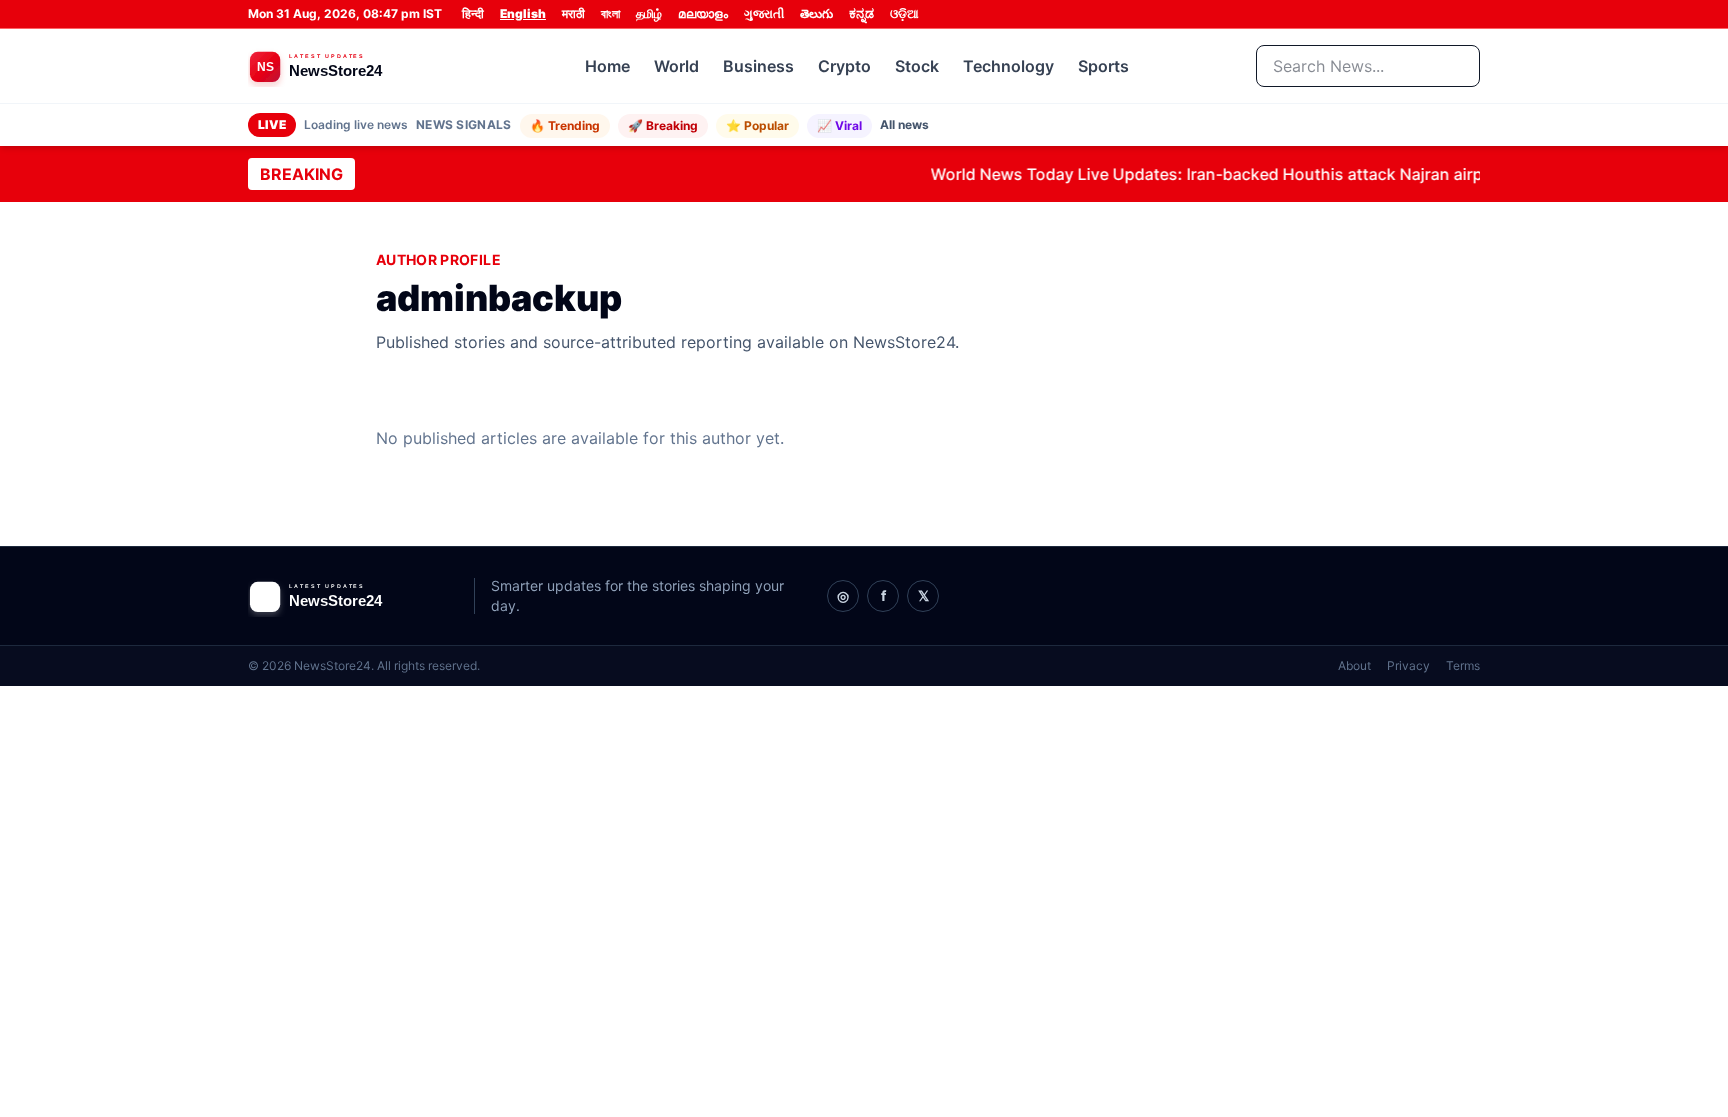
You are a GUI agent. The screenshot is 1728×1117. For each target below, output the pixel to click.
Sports (1103, 66)
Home (607, 66)
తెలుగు (816, 13)
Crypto (844, 66)
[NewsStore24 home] (353, 66)
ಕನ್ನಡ (861, 13)
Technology (1008, 66)
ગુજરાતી (764, 13)
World (676, 66)
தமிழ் (649, 13)
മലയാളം (703, 13)
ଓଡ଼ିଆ (904, 13)
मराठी (573, 13)
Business (758, 66)
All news (904, 124)
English (523, 13)
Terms (1463, 665)
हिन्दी (473, 13)
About (1354, 665)
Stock (917, 66)
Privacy (1408, 665)
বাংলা (610, 13)
